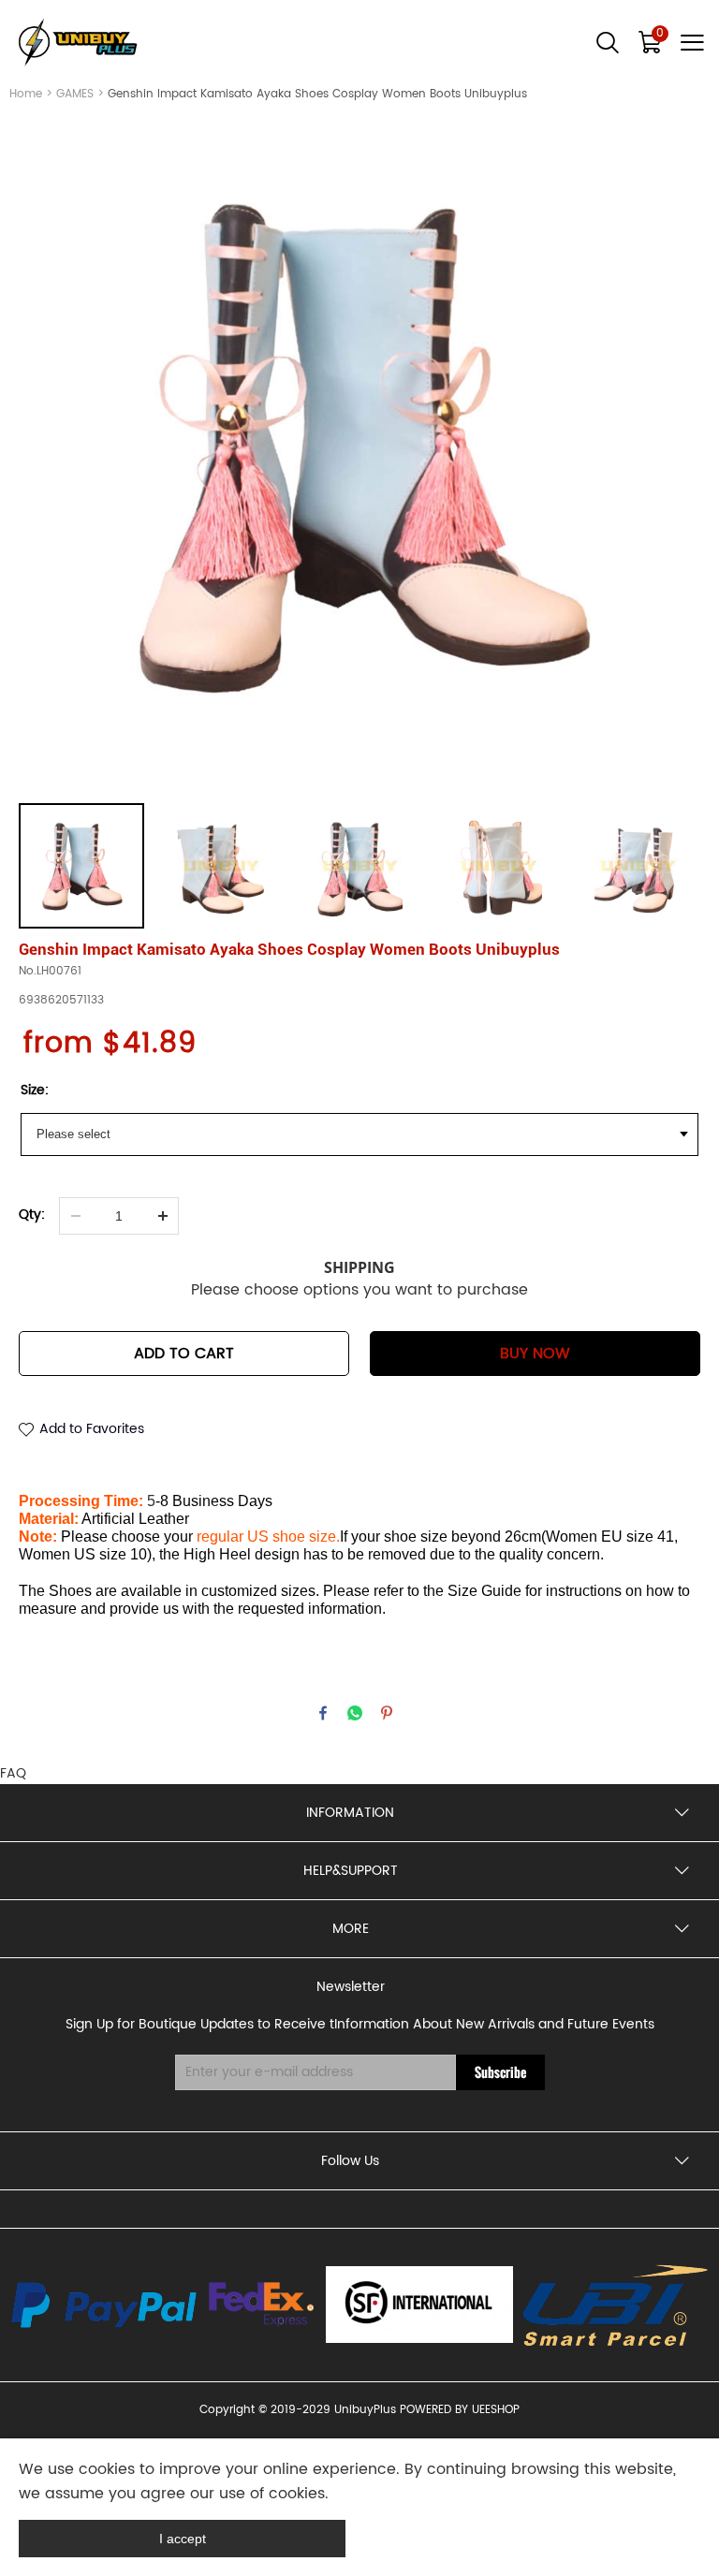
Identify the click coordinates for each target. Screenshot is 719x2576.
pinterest (387, 1713)
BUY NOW (535, 1354)
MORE (351, 1929)
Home (26, 94)
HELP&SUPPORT (351, 1871)
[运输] (262, 2305)
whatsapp (355, 1713)
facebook (323, 1713)
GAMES (75, 94)
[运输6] (419, 2305)
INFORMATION (350, 1813)
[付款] (104, 2305)
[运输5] (616, 2305)
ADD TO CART (184, 1354)
